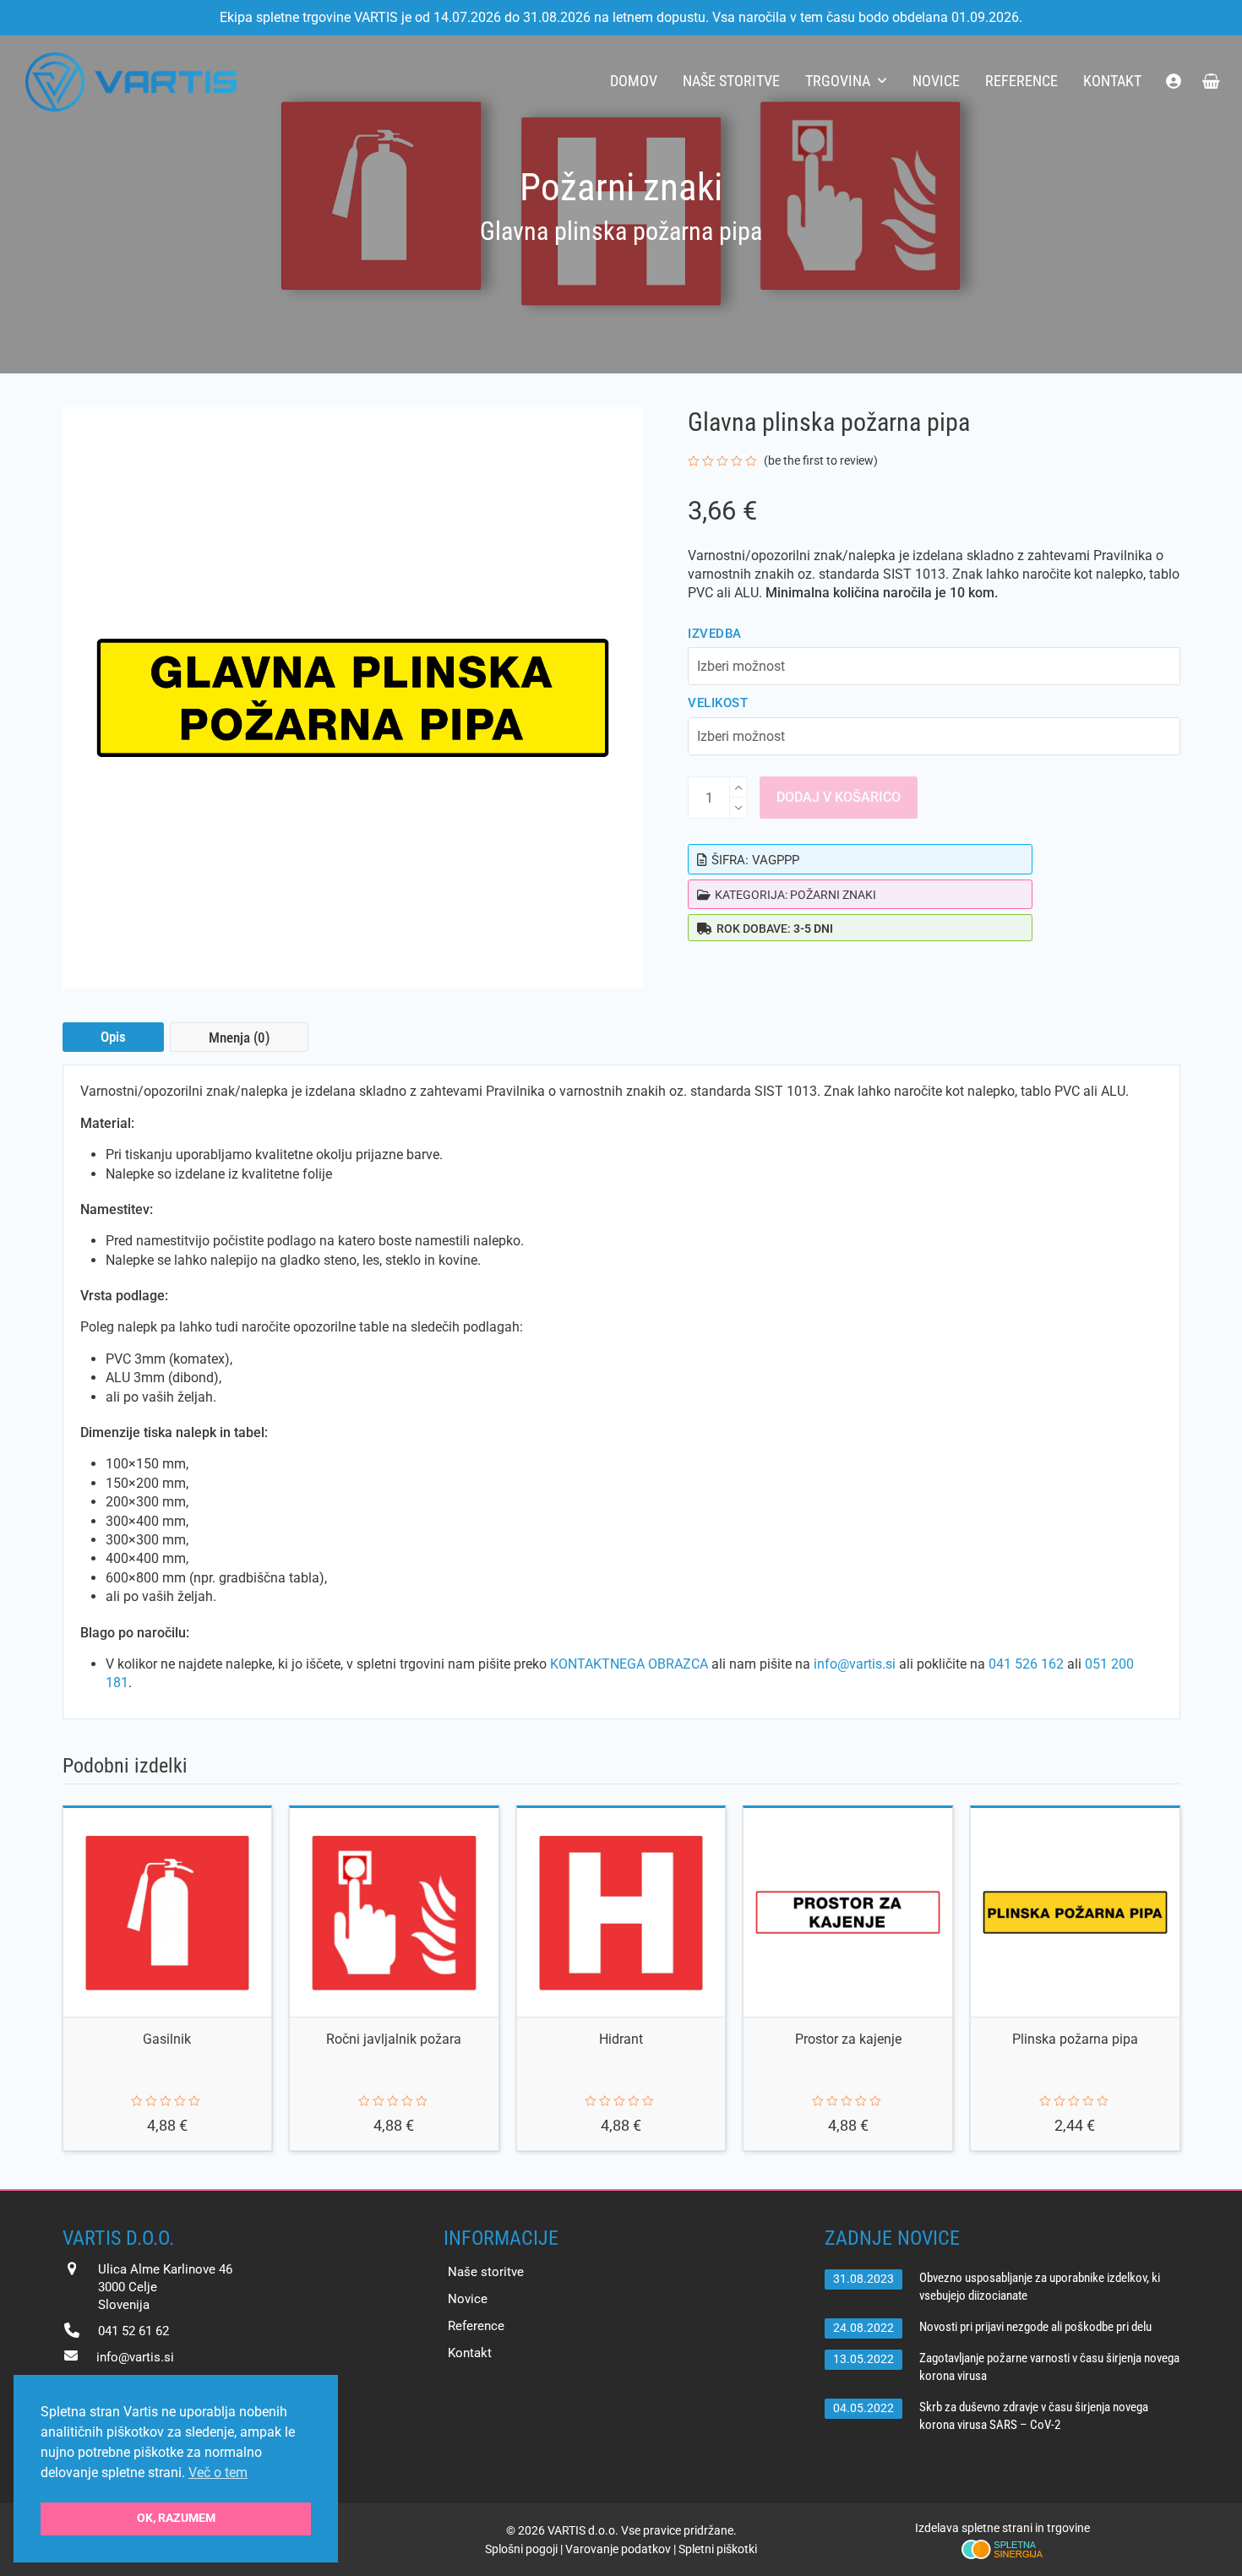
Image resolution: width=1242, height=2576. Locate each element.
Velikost (718, 703)
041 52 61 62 (133, 2331)
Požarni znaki (833, 895)
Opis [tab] (113, 1037)
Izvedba (714, 634)
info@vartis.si (855, 1664)
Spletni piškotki (718, 2549)
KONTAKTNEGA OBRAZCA (629, 1664)
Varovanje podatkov (618, 2549)
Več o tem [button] (218, 2473)
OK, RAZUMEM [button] (176, 2518)
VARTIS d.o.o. (583, 2530)
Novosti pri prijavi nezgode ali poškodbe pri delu (1035, 2327)
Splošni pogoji (521, 2549)
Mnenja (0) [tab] (239, 1037)
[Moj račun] (1174, 82)
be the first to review (821, 460)
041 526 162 (1026, 1664)
